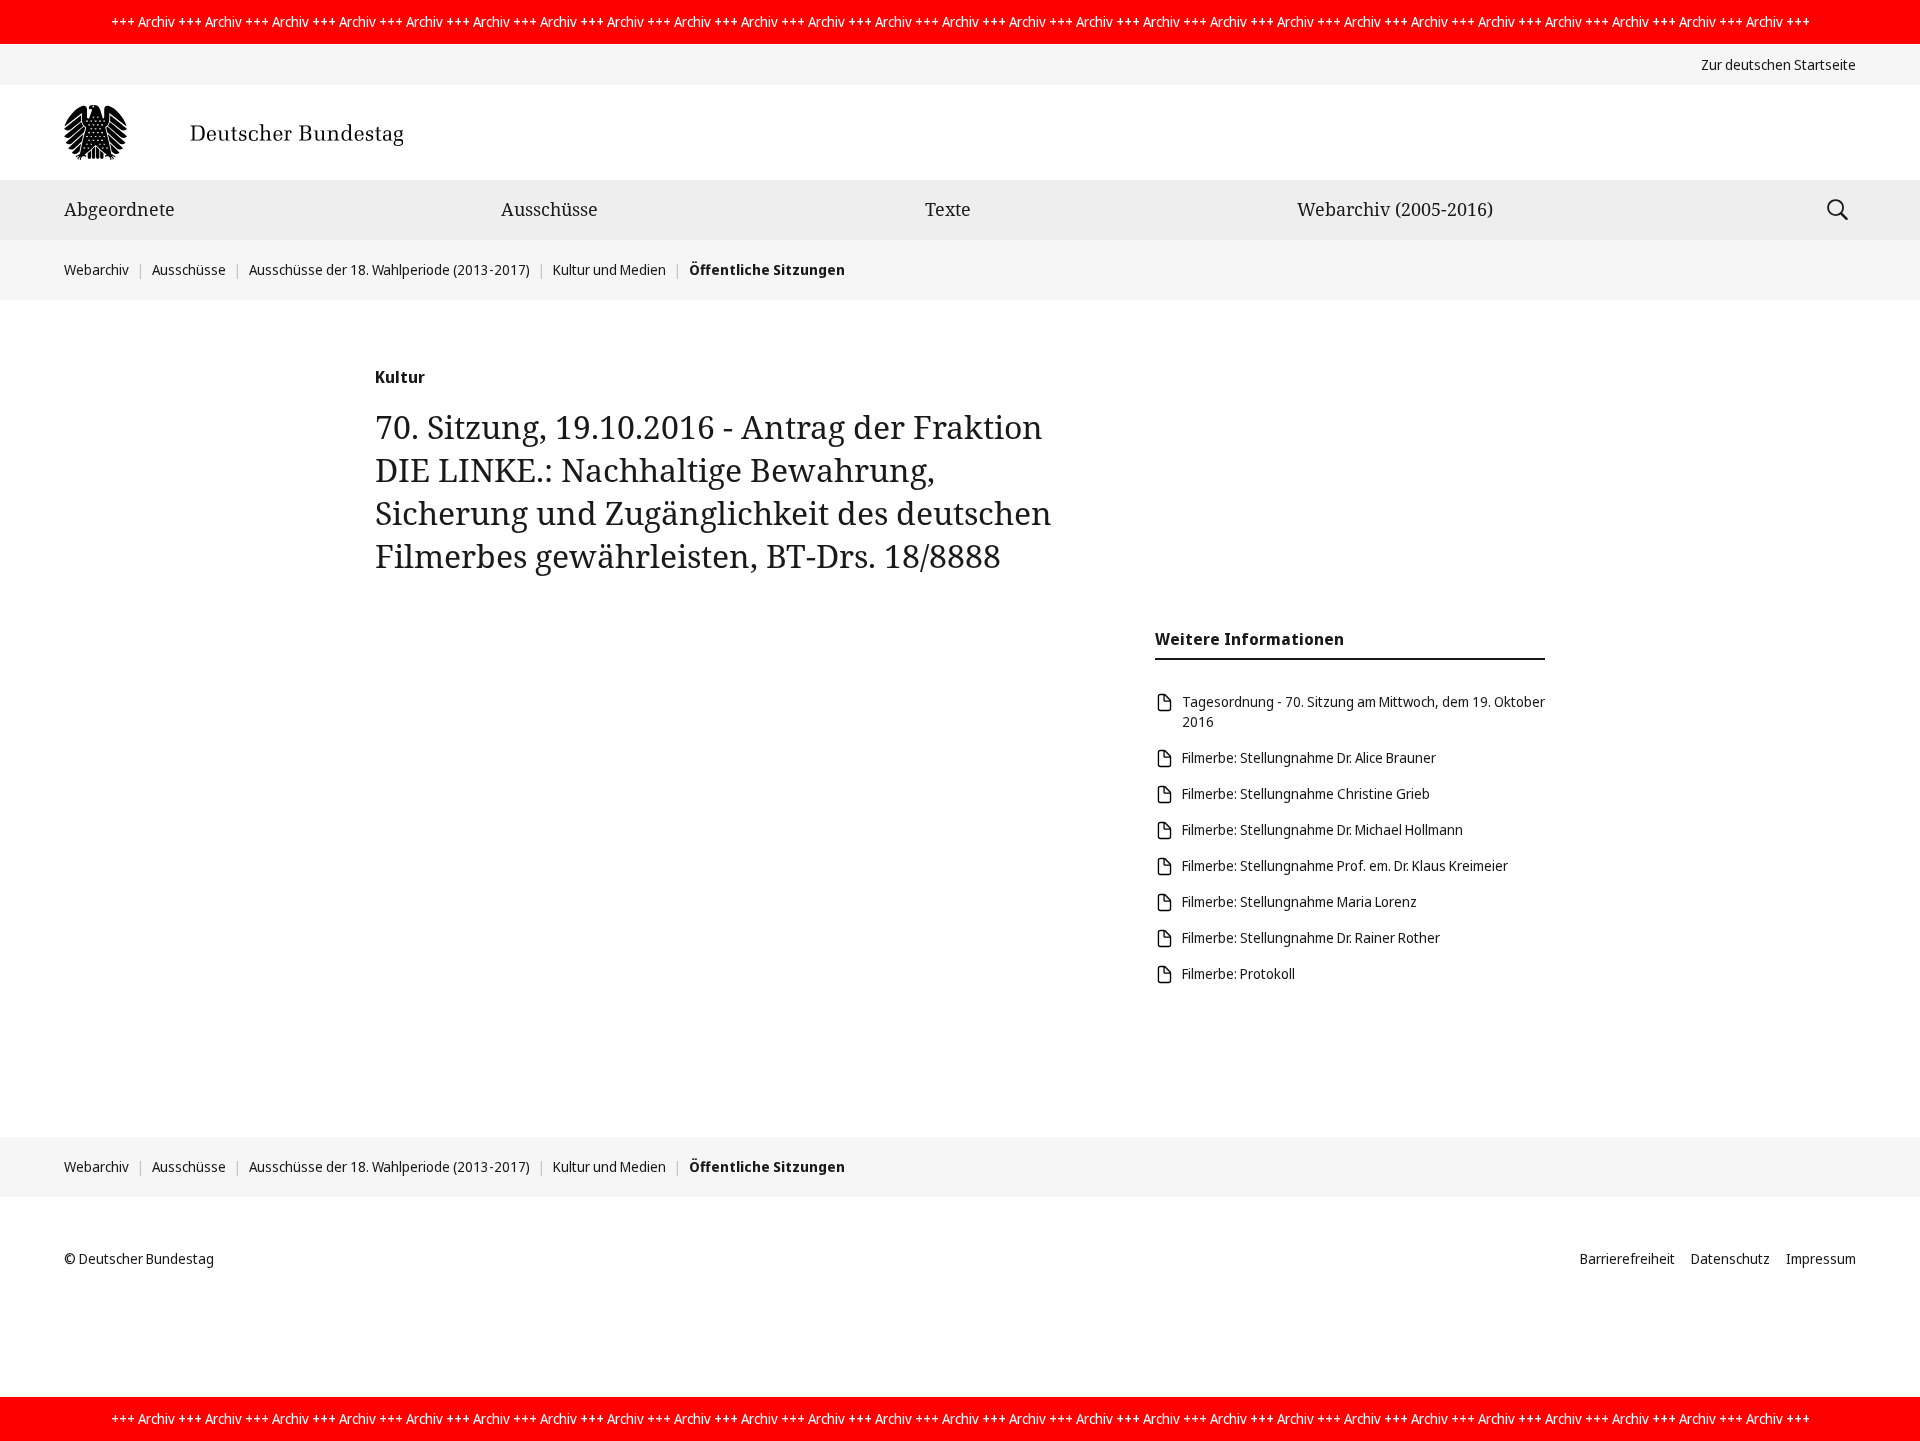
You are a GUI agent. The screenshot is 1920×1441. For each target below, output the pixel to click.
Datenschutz (1730, 1258)
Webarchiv (96, 269)
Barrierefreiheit (1627, 1258)
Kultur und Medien (609, 269)
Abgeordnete (119, 209)
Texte (948, 209)
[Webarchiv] (233, 132)
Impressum (1821, 1258)
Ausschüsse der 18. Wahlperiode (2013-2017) (389, 269)
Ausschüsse (549, 209)
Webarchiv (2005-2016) (1395, 209)
